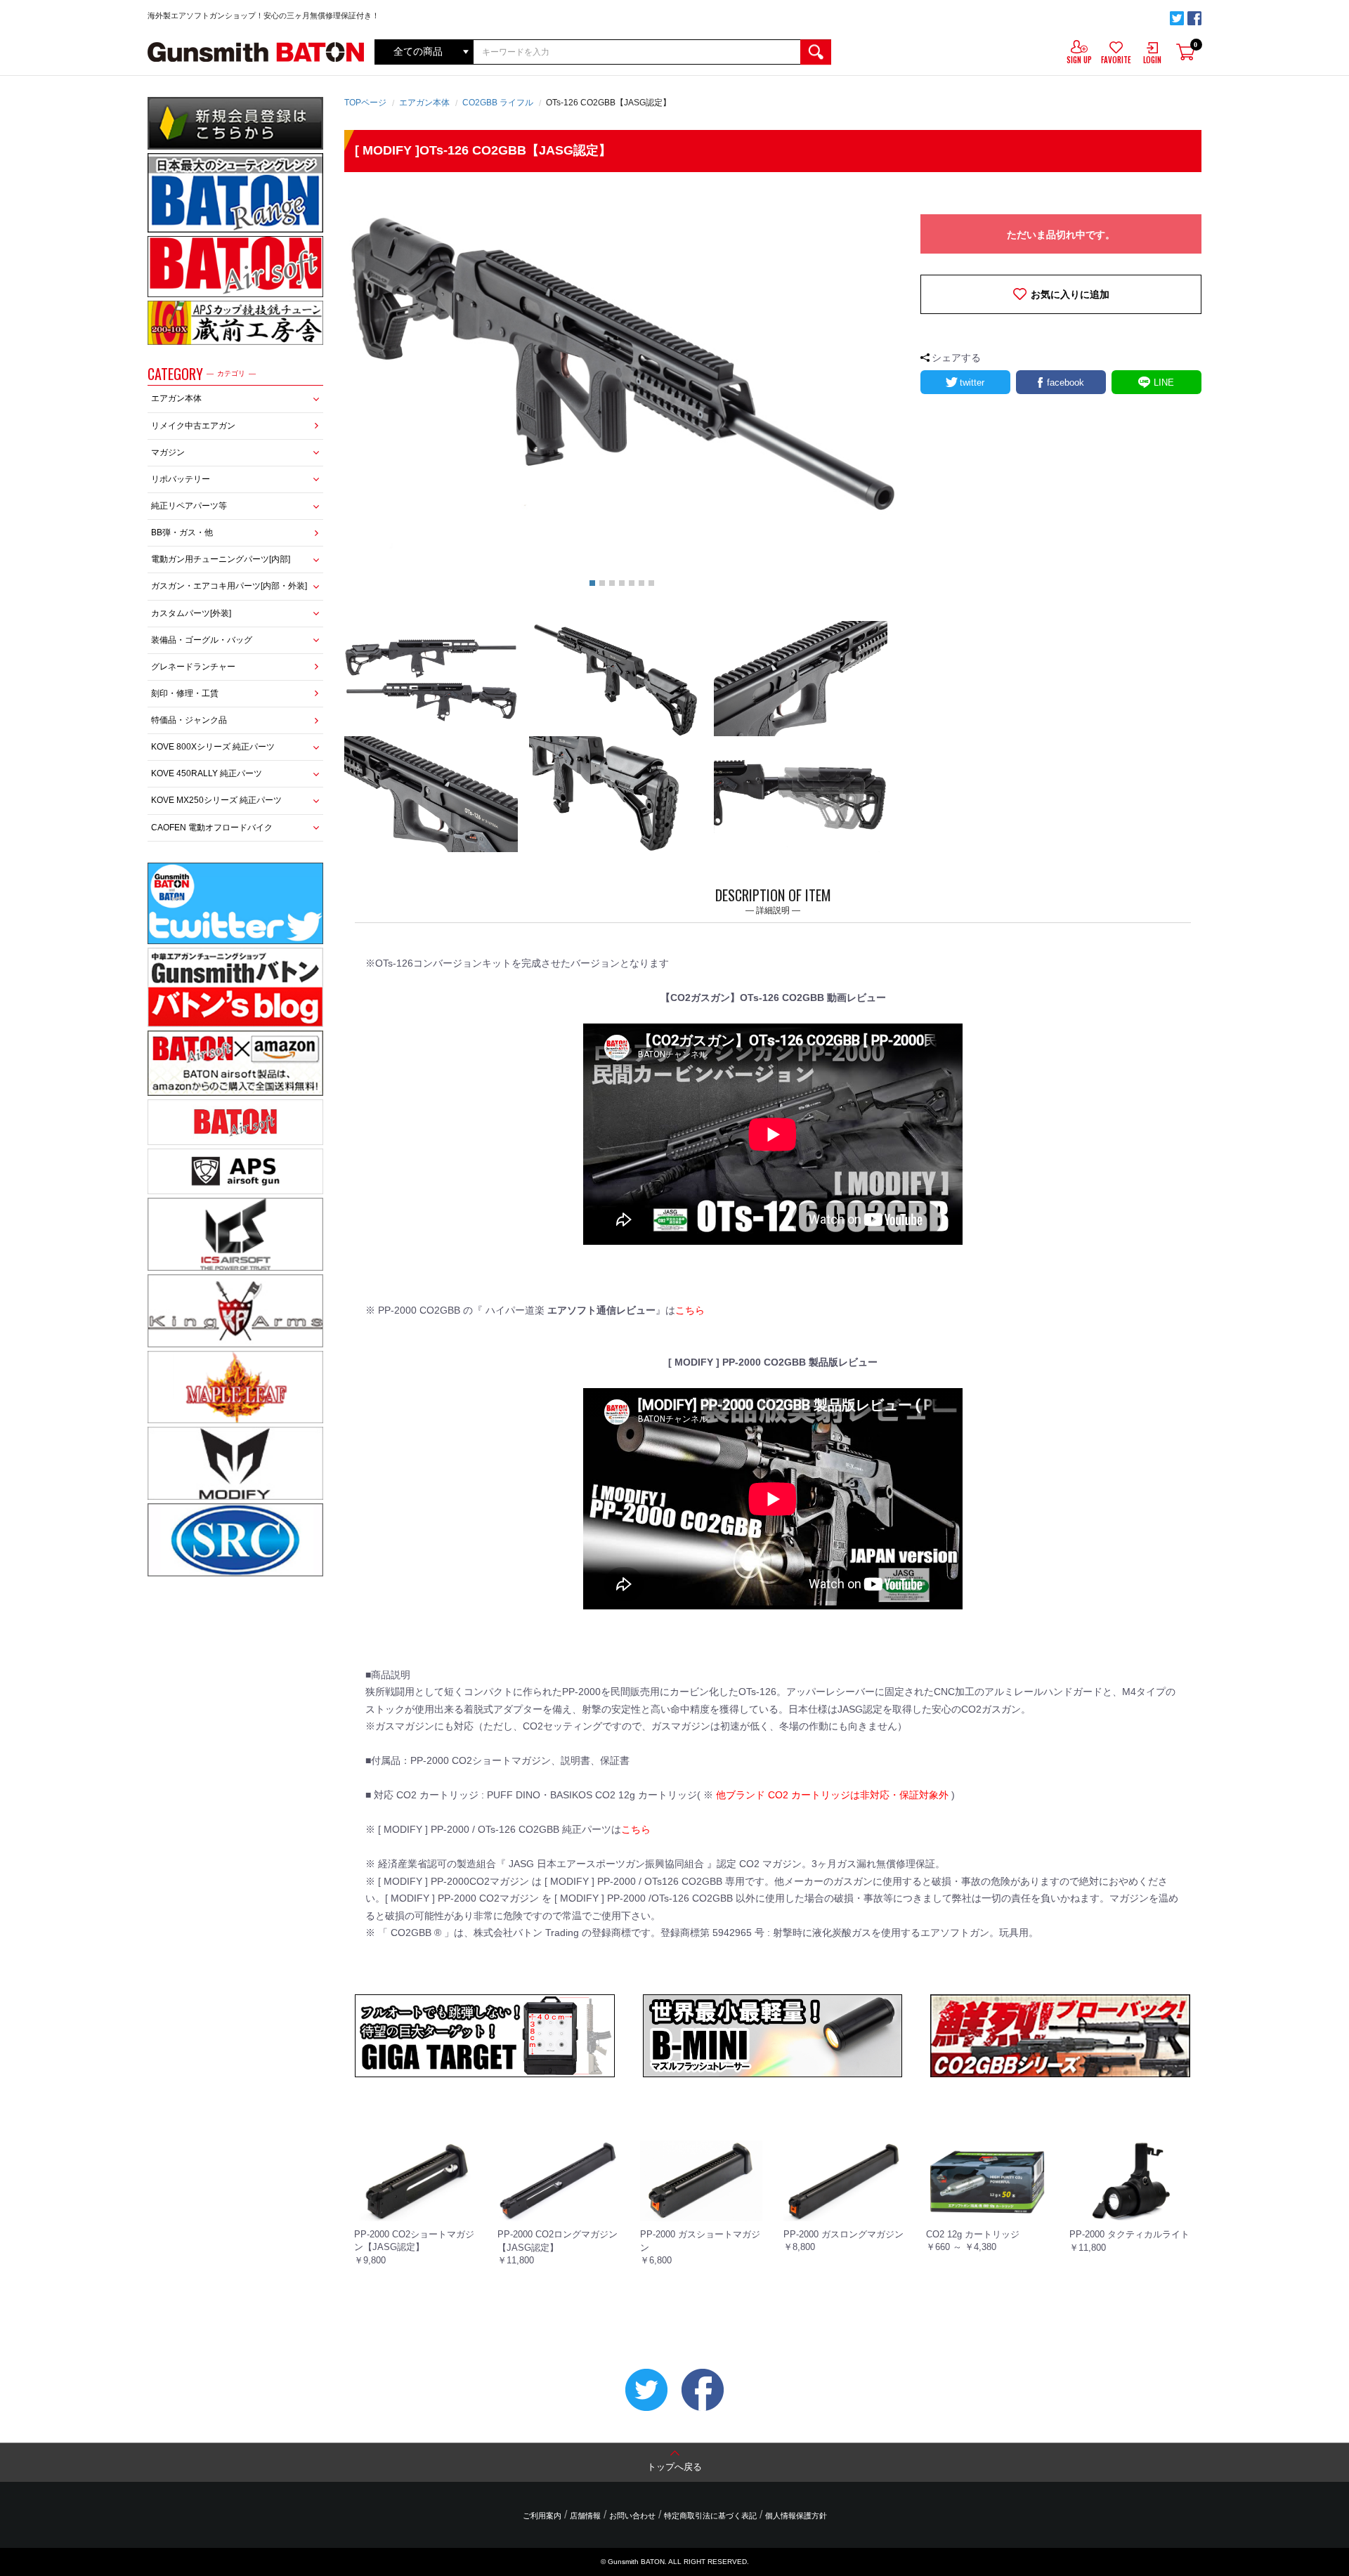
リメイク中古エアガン (193, 426)
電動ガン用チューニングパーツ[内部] (221, 559)
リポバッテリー (181, 479)
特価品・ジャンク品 (189, 720)
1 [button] (592, 583)
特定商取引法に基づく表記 (710, 2516)
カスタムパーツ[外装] (191, 613)
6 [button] (641, 583)
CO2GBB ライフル (498, 103)
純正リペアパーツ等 (189, 506)
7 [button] (651, 583)
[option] (622, 378)
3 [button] (612, 583)
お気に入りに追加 (1070, 294)
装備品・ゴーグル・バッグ (202, 640)
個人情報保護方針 (796, 2516)
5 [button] (632, 583)
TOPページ (365, 103)
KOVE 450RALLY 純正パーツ (207, 773)
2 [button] (602, 583)
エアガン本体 (176, 398)
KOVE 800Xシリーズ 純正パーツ (213, 747)
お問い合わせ (632, 2516)
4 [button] (622, 583)
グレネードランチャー (193, 667)
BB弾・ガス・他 (182, 532)
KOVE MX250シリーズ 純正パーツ (216, 800)
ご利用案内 (542, 2516)
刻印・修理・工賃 (185, 693)
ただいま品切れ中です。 (1061, 235)
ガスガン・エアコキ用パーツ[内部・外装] (229, 586)
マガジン (168, 452)
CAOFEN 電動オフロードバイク (212, 828)
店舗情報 (585, 2516)
